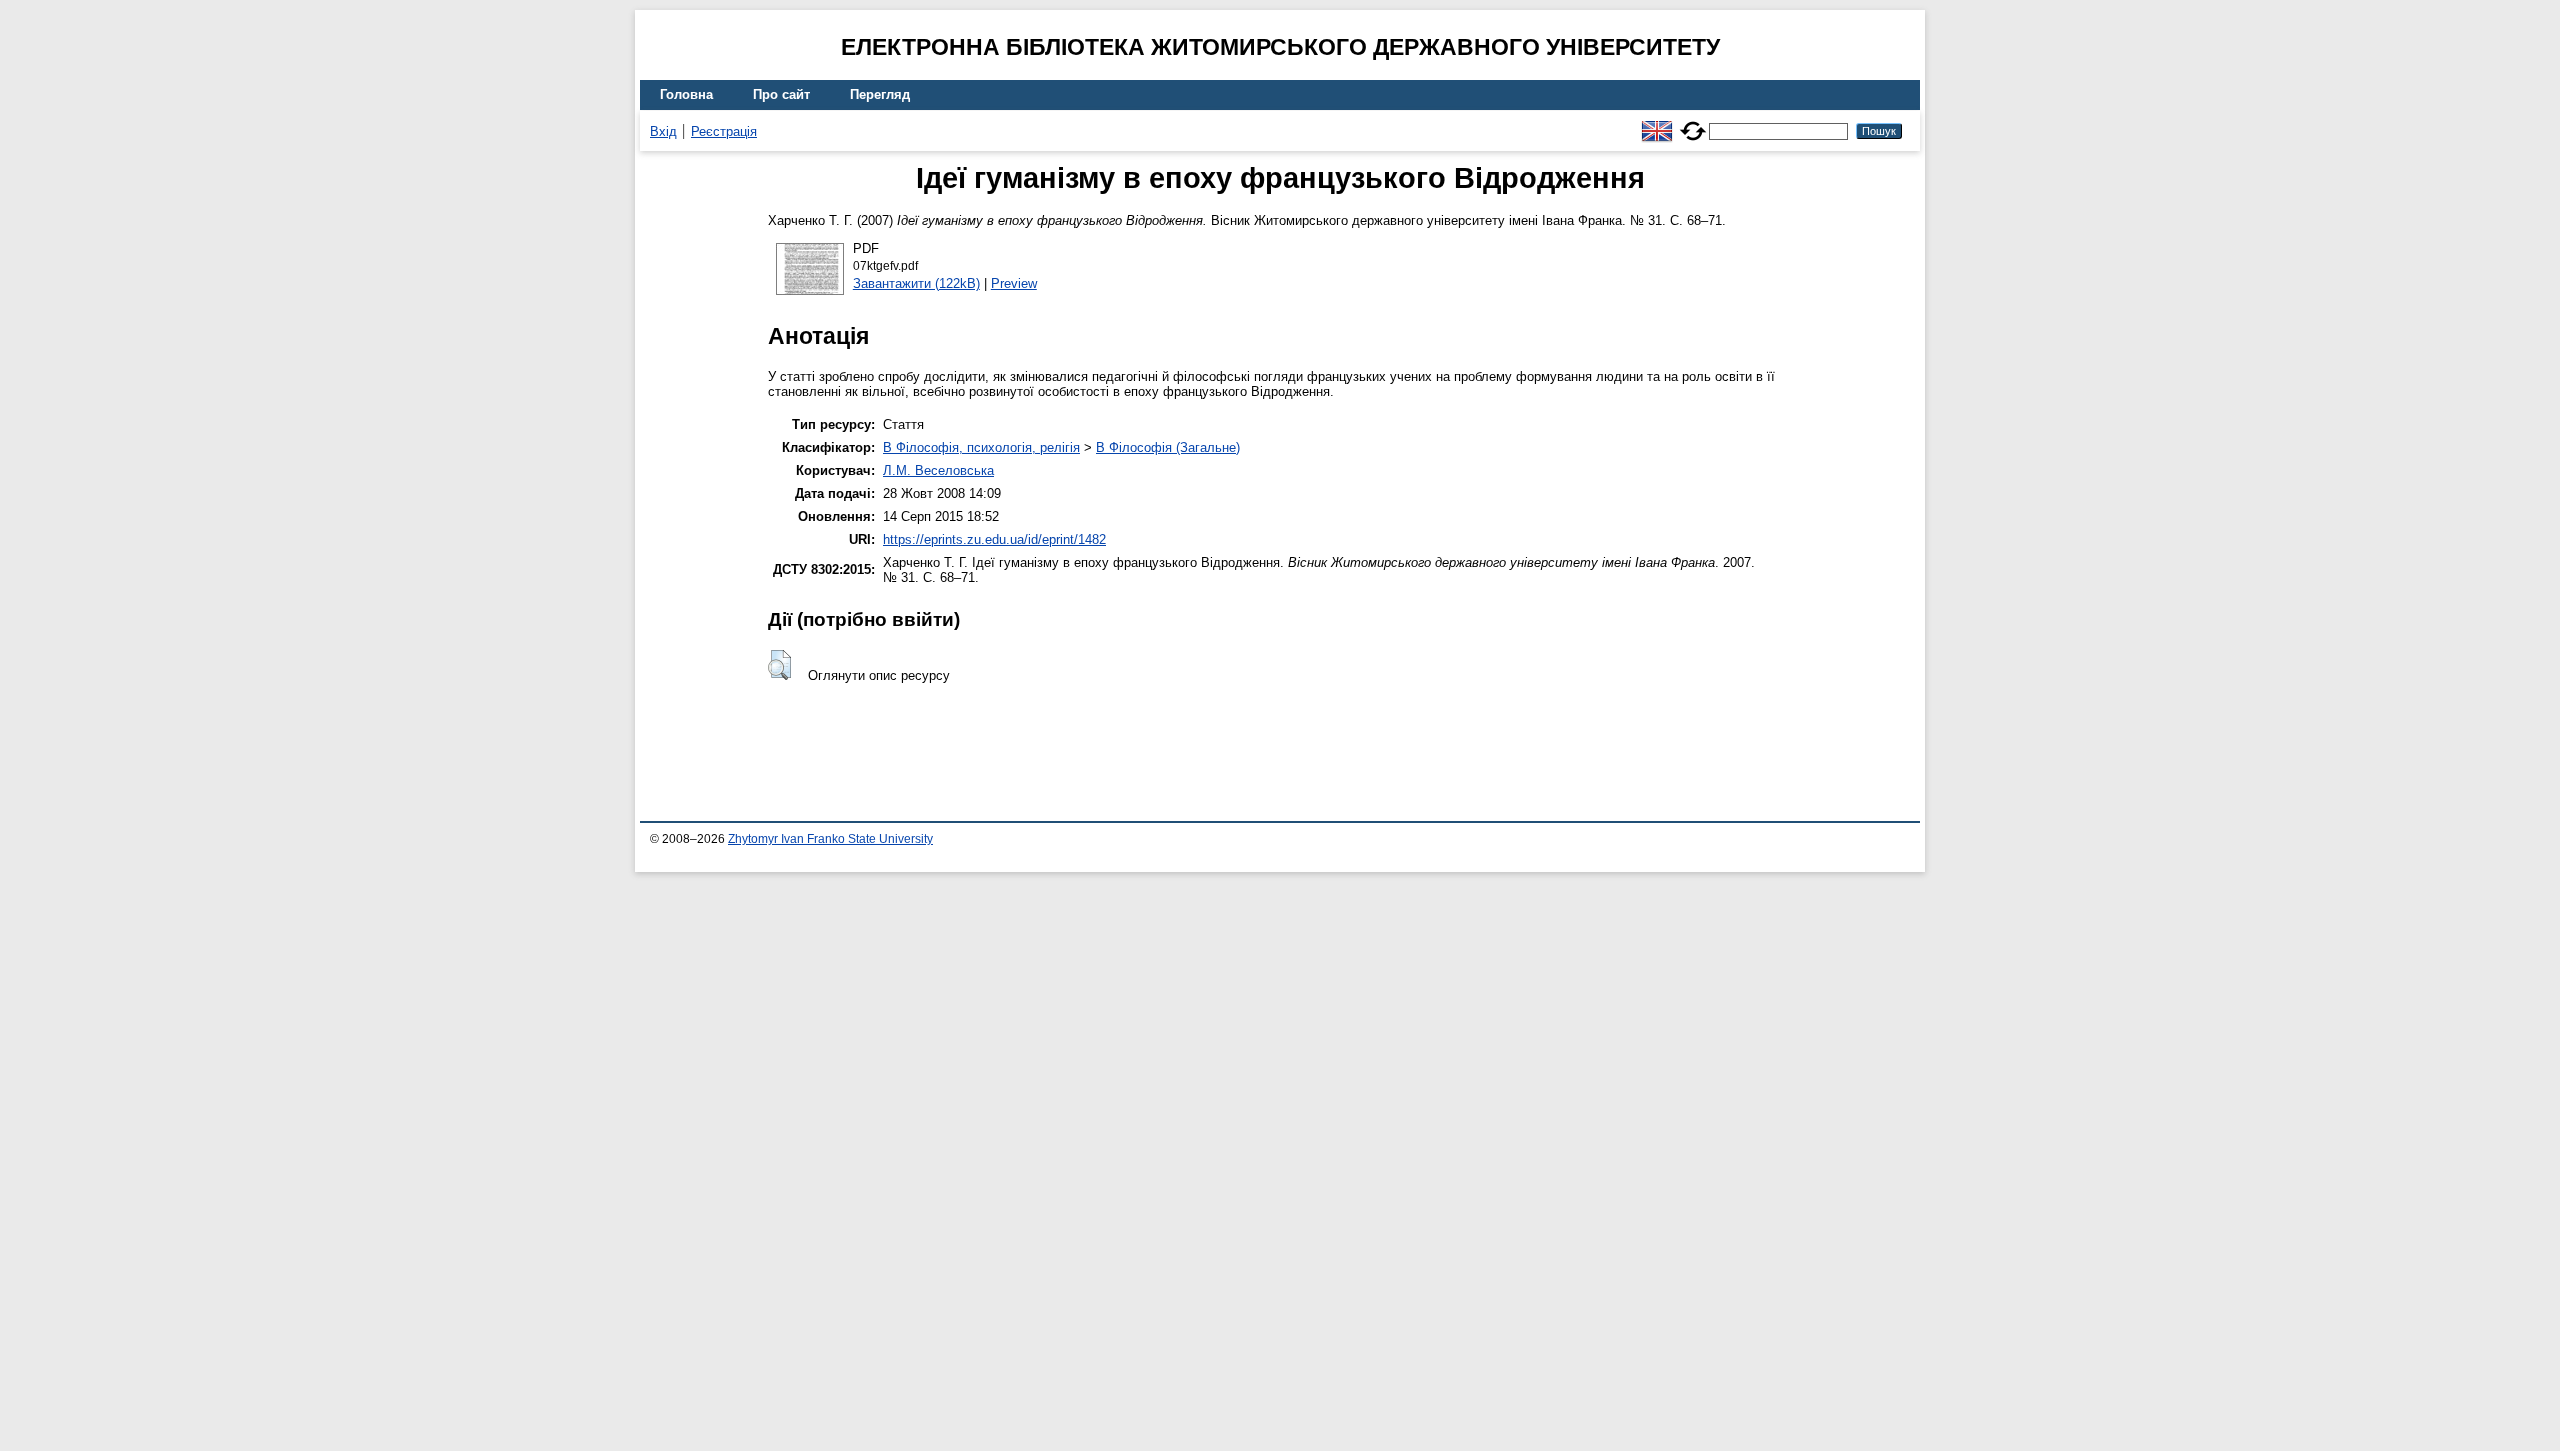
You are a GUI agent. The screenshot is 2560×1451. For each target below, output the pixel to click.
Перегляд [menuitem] (880, 94)
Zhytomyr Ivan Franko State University (830, 839)
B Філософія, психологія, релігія (981, 447)
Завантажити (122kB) (916, 283)
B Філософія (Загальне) (1168, 447)
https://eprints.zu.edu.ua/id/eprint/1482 (994, 539)
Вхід (663, 131)
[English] (1657, 122)
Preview (1014, 283)
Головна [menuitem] (686, 94)
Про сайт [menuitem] (781, 94)
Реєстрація (724, 131)
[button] (779, 665)
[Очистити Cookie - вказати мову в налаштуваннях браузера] (1693, 122)
